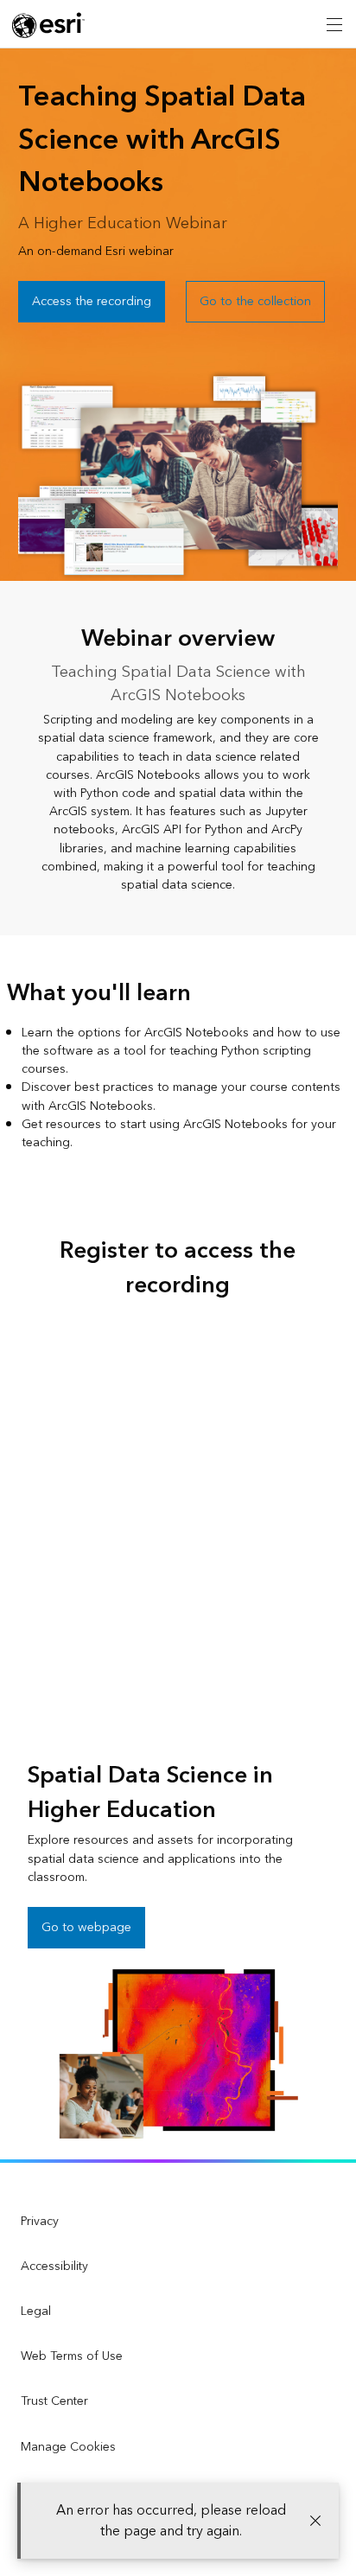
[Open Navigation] (334, 24)
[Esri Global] (48, 25)
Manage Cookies (68, 2447)
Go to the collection (255, 301)
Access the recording (92, 301)
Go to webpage (86, 1927)
